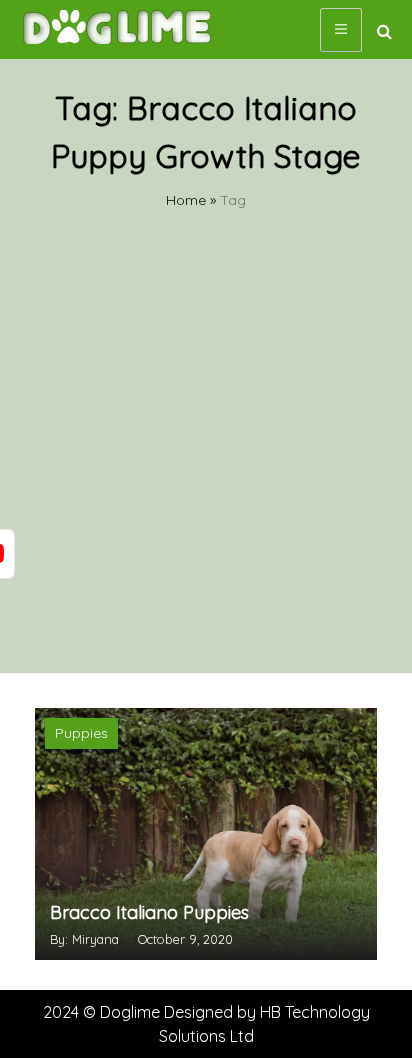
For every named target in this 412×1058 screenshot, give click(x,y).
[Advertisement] (206, 457)
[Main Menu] (341, 30)
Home (186, 200)
